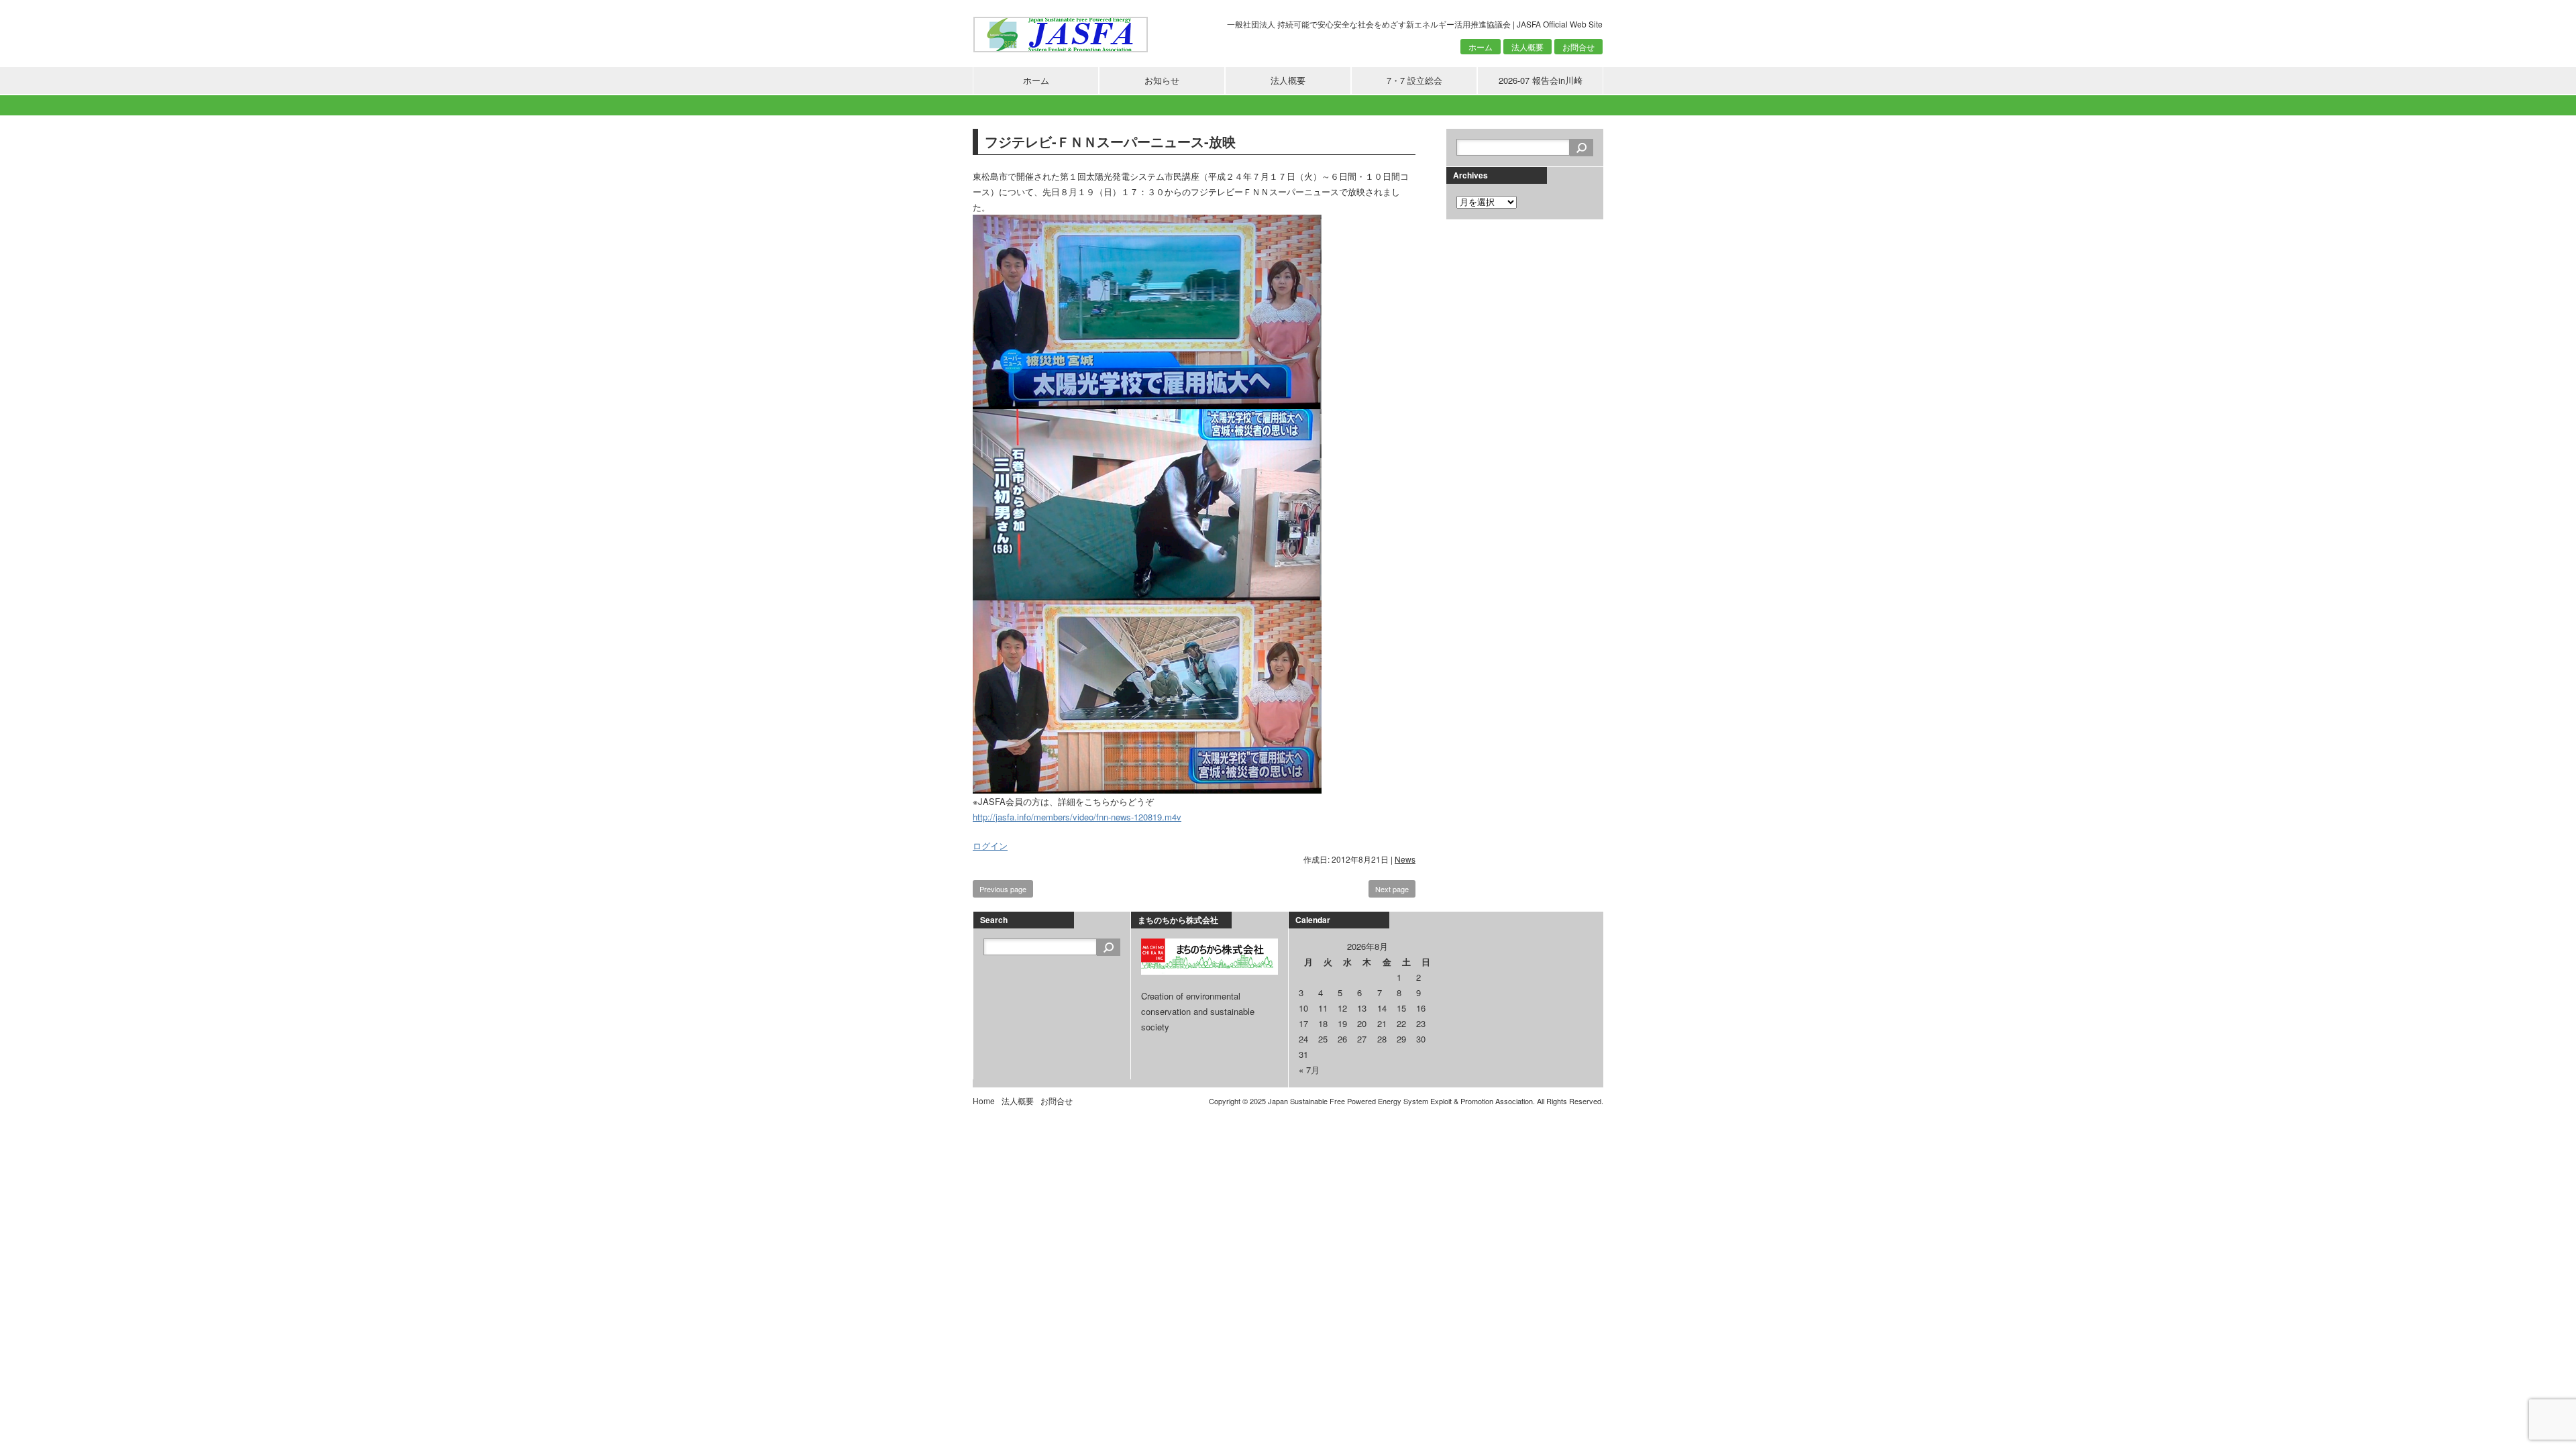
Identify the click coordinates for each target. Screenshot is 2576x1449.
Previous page (1003, 889)
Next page (1392, 889)
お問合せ (1578, 47)
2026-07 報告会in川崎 (1541, 80)
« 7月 (1309, 1070)
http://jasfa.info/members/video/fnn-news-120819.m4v (1077, 817)
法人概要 (1527, 47)
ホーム (1481, 47)
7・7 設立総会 (1414, 80)
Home (984, 1101)
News (1405, 859)
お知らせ (1162, 80)
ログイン (990, 846)
